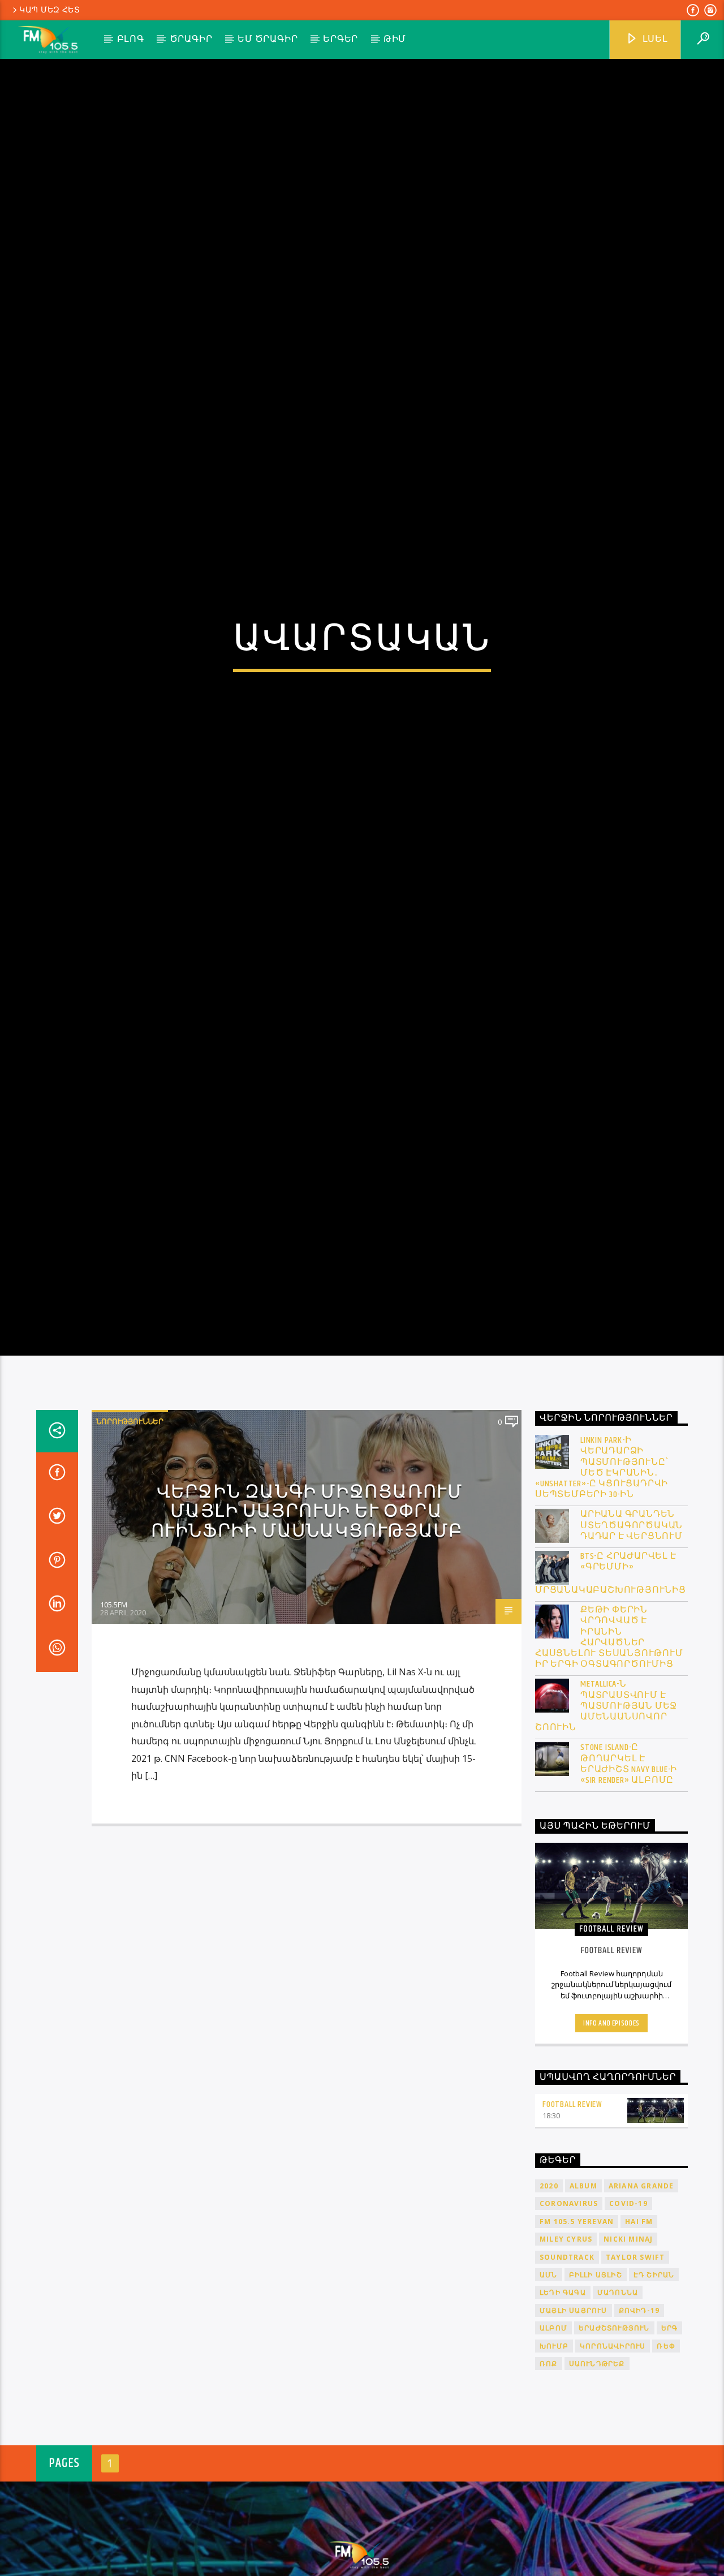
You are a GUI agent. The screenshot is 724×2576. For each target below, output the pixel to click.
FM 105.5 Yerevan (577, 2325)
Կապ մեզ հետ (50, 10)
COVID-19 (628, 2308)
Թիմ (395, 39)
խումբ (554, 2450)
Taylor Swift (635, 2361)
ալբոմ (553, 2432)
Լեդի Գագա (563, 2396)
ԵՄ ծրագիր (268, 39)
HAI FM (639, 2325)
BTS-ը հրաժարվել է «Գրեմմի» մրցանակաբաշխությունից (611, 1677)
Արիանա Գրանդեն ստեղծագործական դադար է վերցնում (632, 1629)
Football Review (572, 2208)
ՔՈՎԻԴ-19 (639, 2414)
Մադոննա (618, 2396)
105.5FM (114, 1709)
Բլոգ (131, 39)
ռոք (549, 2467)
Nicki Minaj (628, 2343)
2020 (549, 2289)
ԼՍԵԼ (654, 39)
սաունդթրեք (597, 2467)
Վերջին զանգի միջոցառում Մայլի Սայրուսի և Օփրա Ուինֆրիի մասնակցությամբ (307, 1615)
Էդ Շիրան (654, 2378)
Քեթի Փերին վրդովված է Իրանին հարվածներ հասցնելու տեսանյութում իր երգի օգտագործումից (609, 1741)
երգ (670, 2432)
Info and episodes (611, 2127)
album (583, 2289)
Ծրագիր (191, 39)
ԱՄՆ (549, 2378)
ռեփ (666, 2450)
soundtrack (567, 2361)
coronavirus (569, 2308)
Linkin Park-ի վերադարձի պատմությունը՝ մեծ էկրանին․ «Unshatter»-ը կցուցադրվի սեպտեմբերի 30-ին (602, 1571)
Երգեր (341, 39)
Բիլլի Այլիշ (596, 2378)
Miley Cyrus (566, 2343)
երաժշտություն (614, 2432)
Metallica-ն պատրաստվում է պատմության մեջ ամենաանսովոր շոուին (606, 1810)
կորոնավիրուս (613, 2450)
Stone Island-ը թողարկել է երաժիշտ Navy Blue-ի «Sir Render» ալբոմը (629, 1868)
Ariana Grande (641, 2289)
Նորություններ (130, 1525)
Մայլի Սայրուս (574, 2414)
